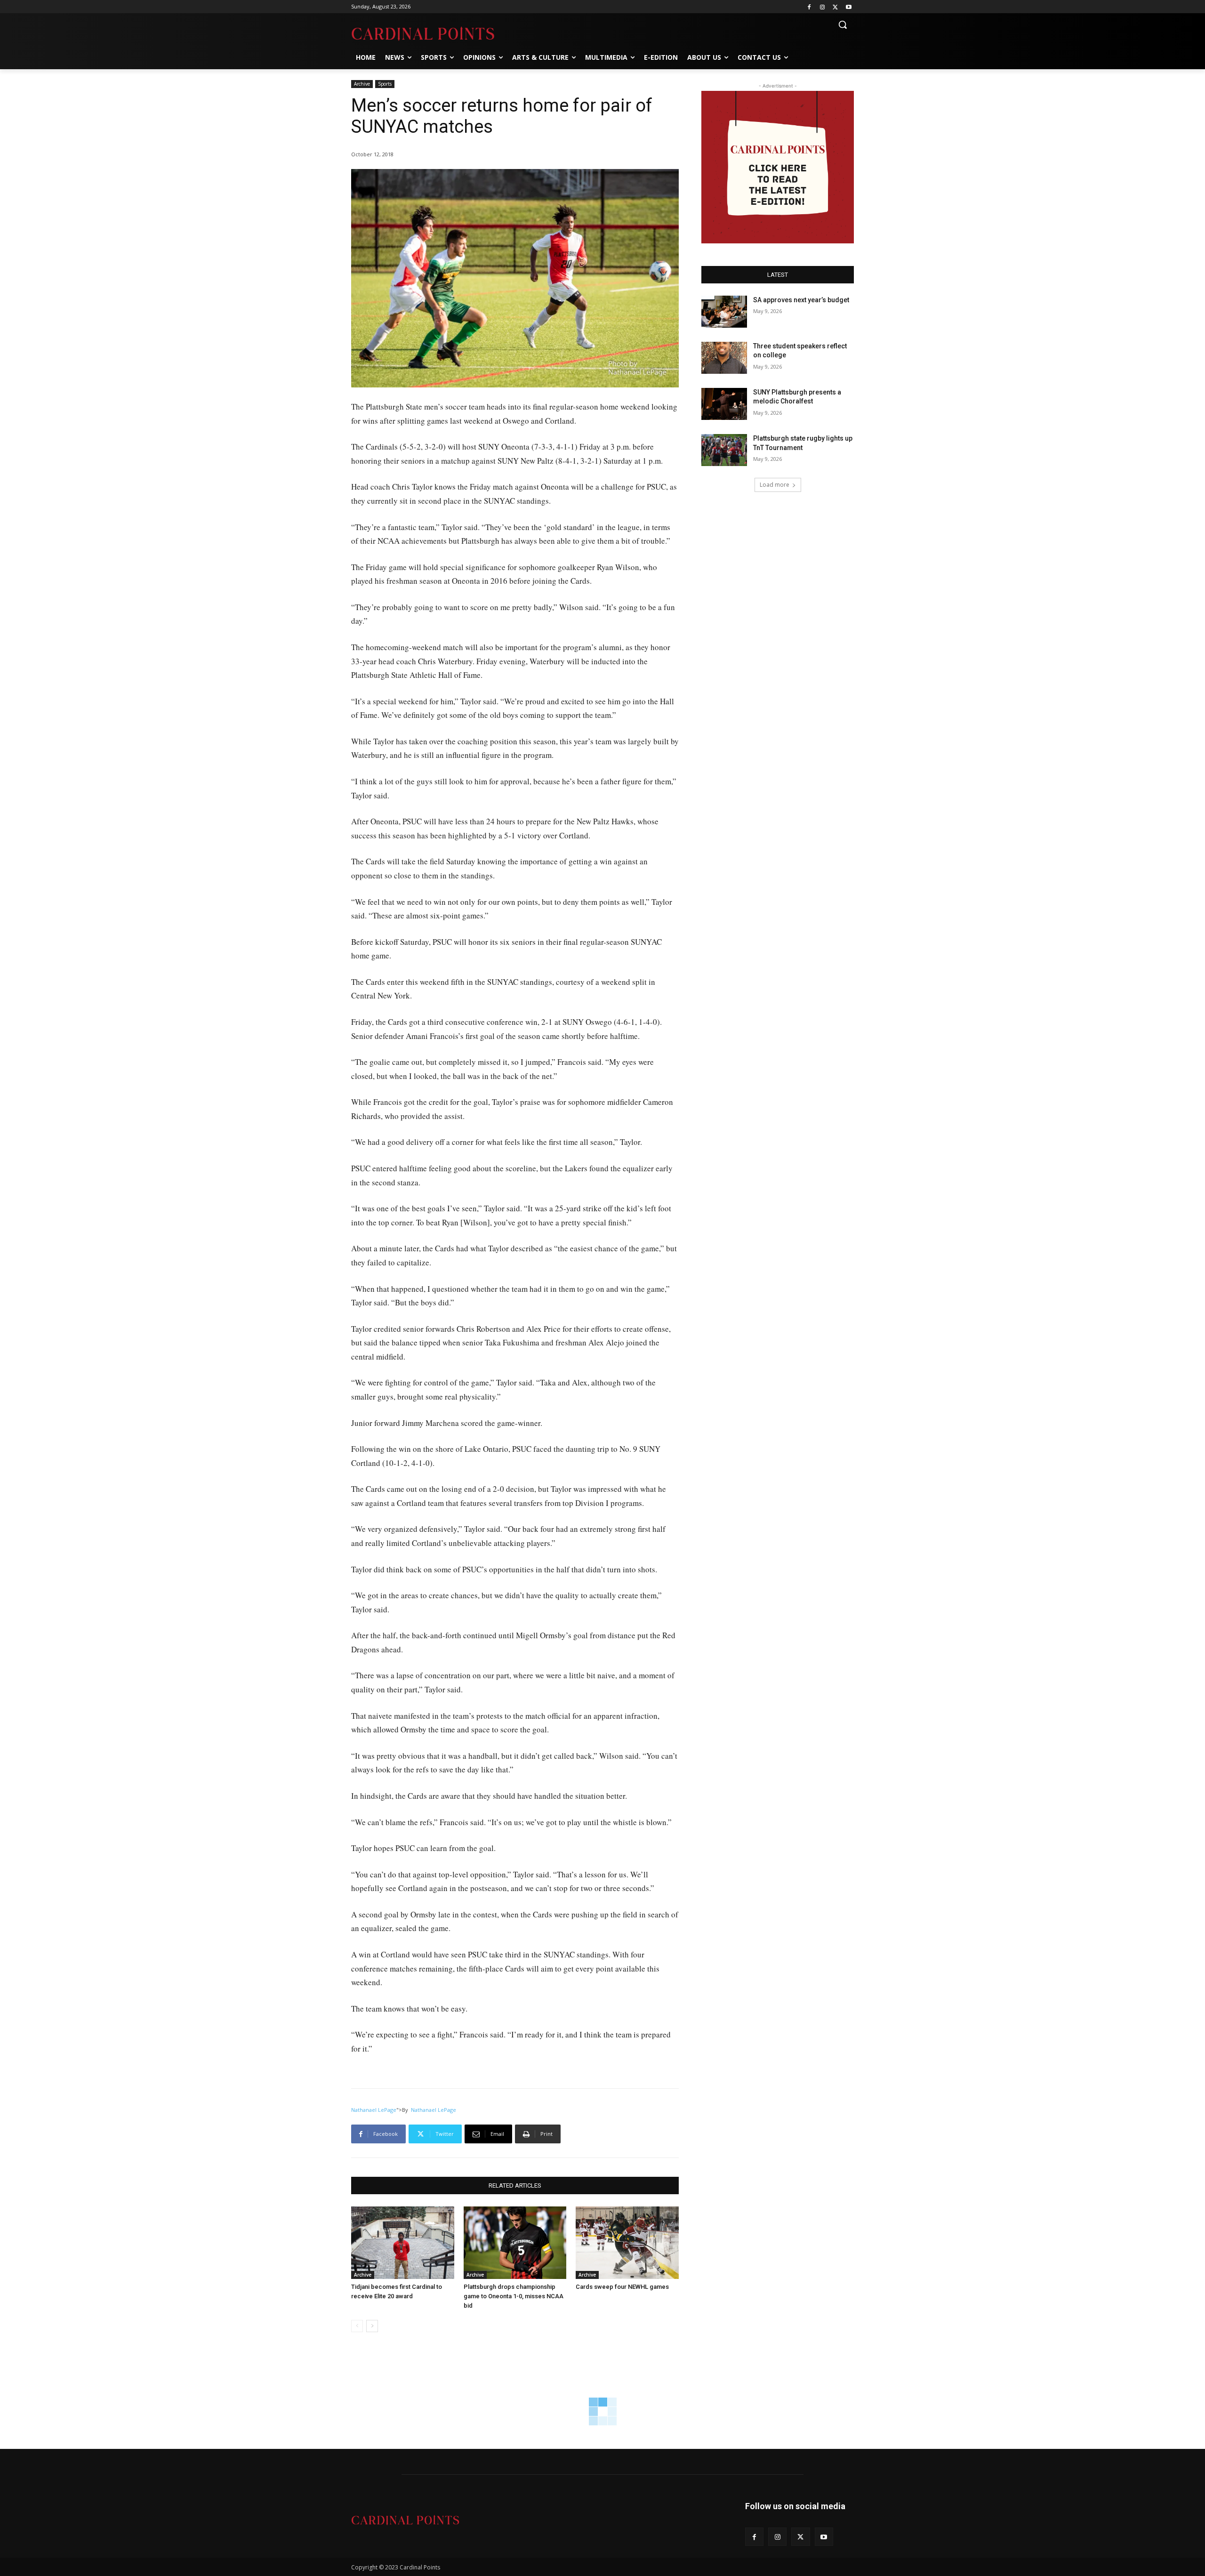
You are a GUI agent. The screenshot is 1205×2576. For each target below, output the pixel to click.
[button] (843, 24)
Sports (385, 84)
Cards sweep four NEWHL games (622, 2287)
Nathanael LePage (374, 2110)
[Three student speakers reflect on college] (724, 358)
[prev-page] (357, 2326)
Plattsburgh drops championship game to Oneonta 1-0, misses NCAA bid (514, 2296)
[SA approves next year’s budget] (724, 312)
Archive (362, 84)
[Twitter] (835, 7)
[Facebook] (809, 7)
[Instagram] (823, 7)
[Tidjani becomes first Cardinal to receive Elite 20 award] (403, 2242)
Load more (775, 485)
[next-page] (372, 2326)
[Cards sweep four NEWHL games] (627, 2242)
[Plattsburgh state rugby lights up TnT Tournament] (724, 450)
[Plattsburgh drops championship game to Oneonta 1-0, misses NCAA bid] (515, 2242)
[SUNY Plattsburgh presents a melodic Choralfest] (724, 404)
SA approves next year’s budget (802, 300)
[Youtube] (848, 7)
